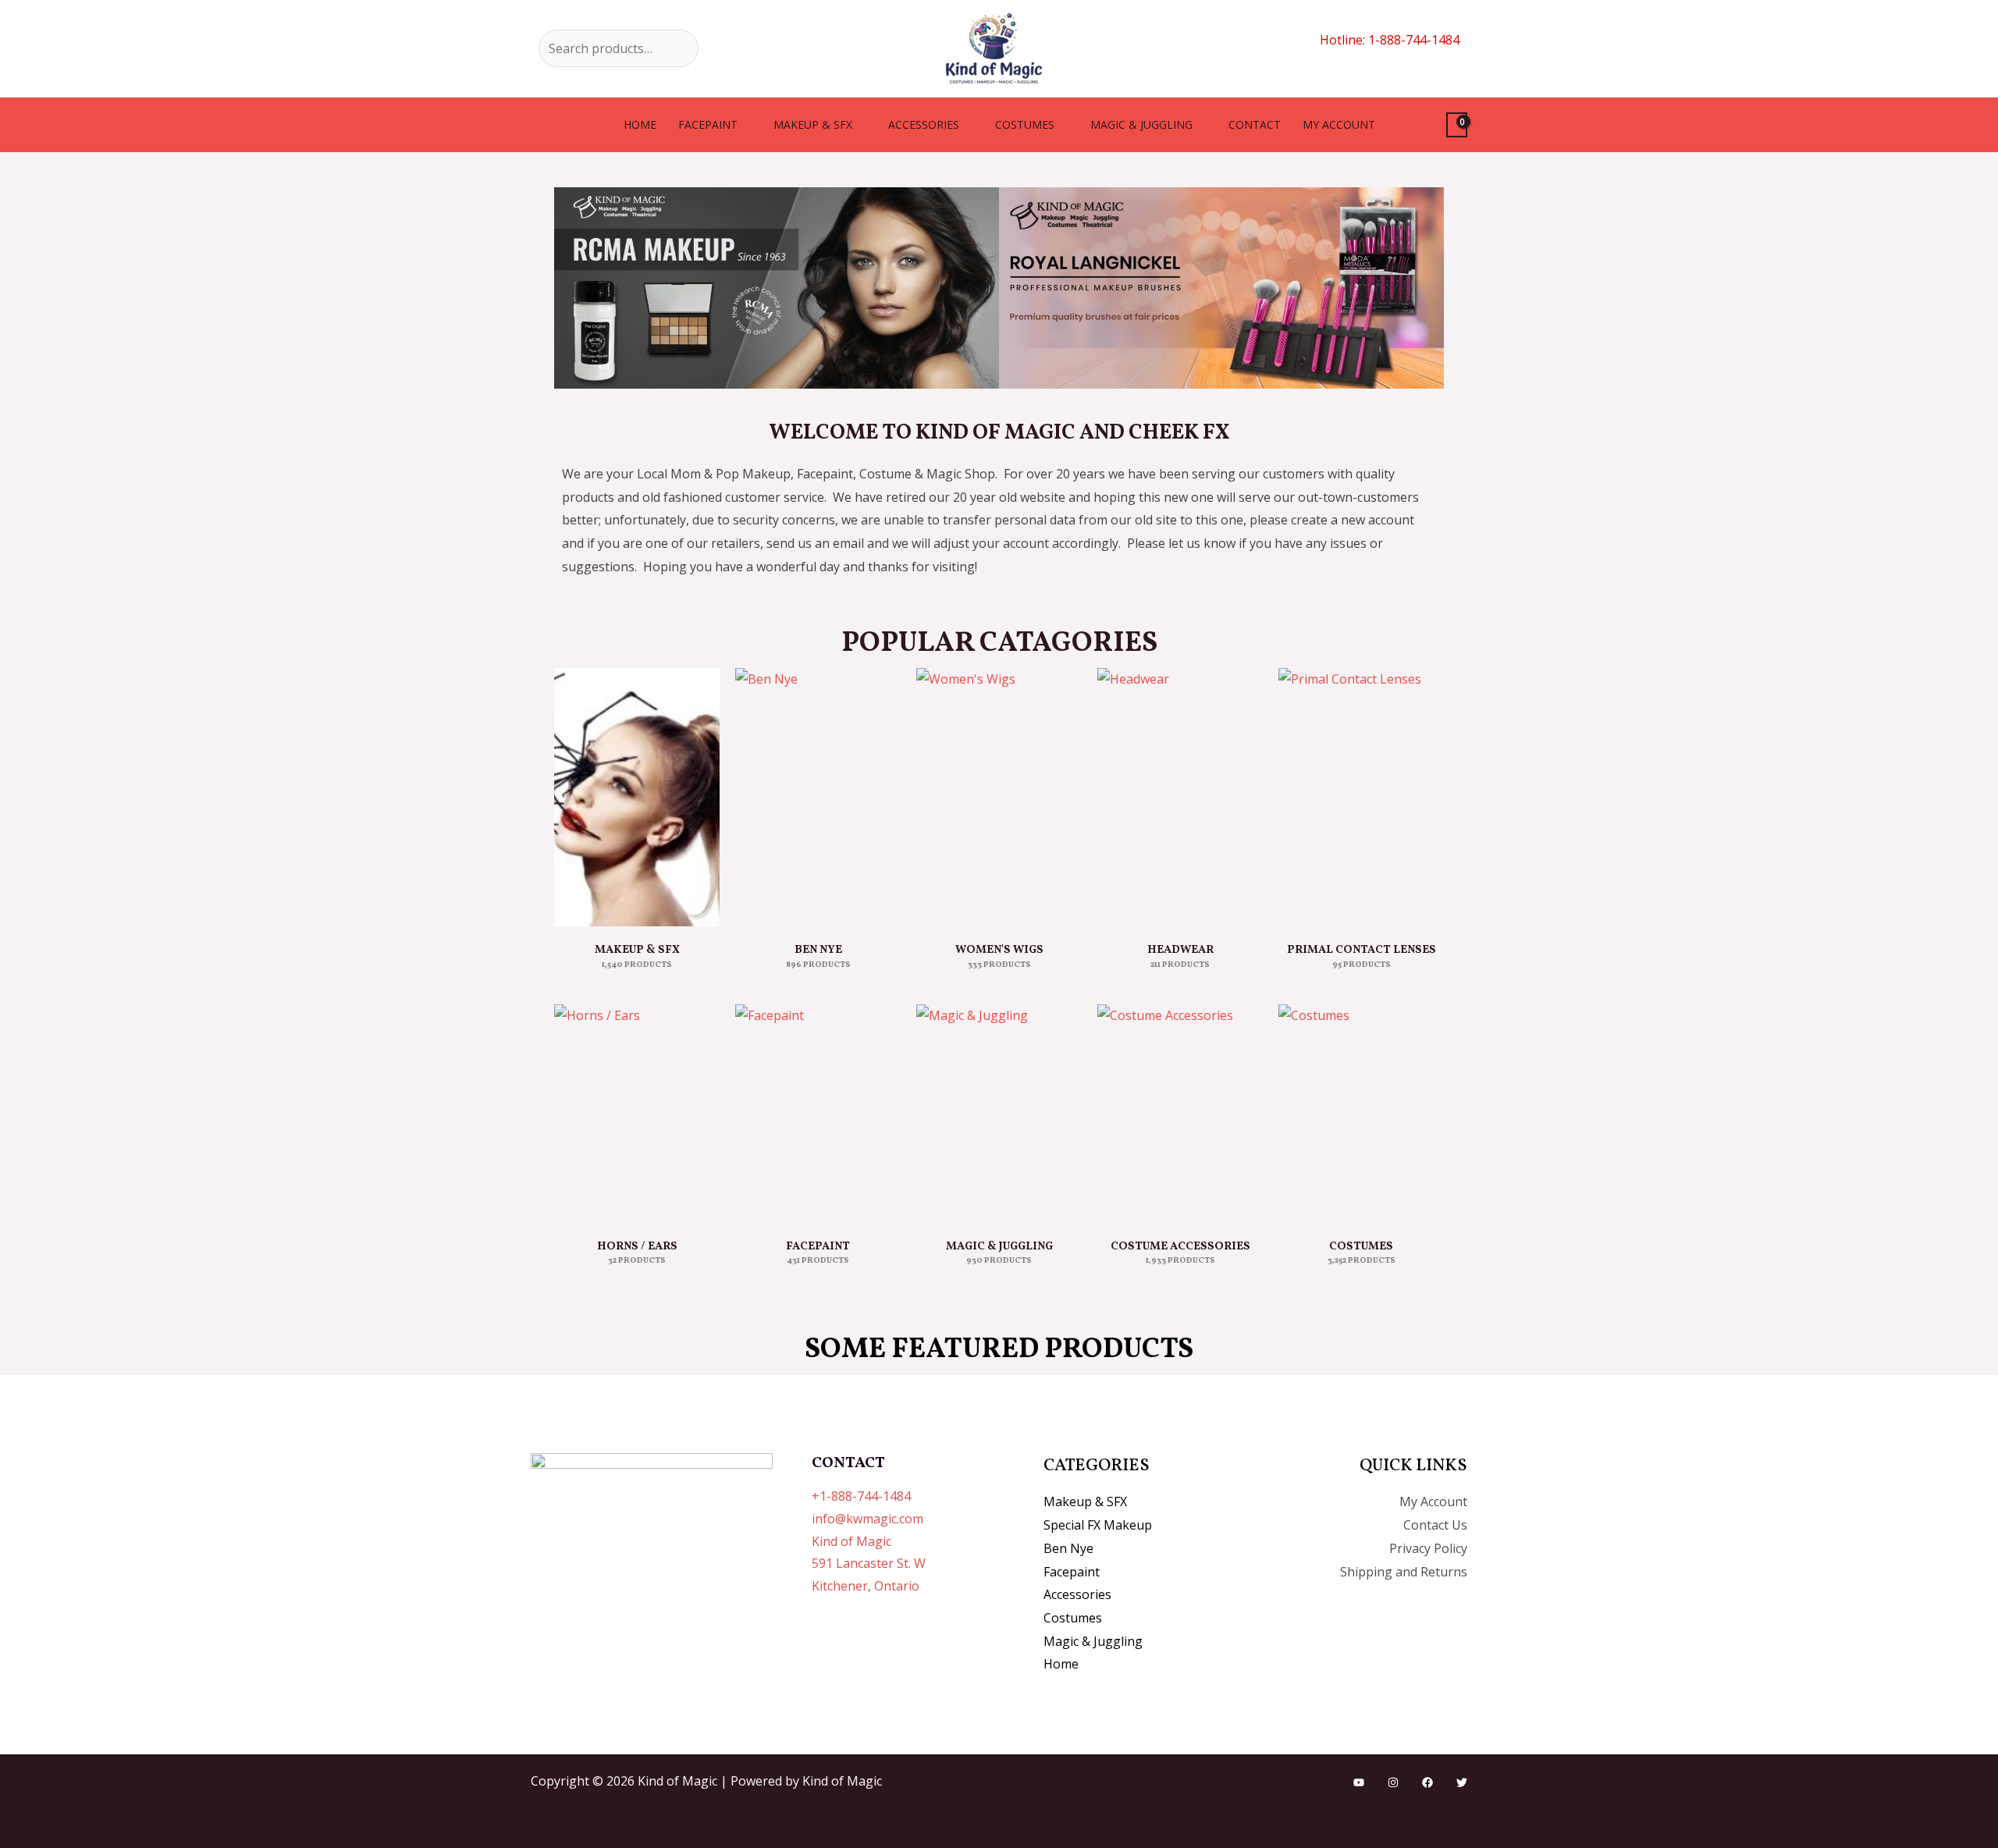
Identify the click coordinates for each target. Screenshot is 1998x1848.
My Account (1433, 1501)
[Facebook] (1427, 1782)
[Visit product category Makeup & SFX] (637, 797)
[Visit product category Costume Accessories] (1180, 1114)
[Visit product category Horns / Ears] (637, 1114)
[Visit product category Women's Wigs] (999, 797)
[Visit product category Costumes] (1361, 1114)
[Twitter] (1462, 1782)
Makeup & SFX (813, 124)
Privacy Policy (1428, 1548)
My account (1339, 124)
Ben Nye (1068, 1548)
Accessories (924, 124)
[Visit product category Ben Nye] (818, 797)
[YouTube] (1359, 1782)
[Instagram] (1393, 1782)
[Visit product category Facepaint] (818, 1114)
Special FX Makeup (1098, 1525)
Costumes (1025, 124)
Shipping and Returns (1404, 1572)
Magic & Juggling (1141, 124)
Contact (1255, 124)
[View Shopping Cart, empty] (1457, 125)
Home (640, 124)
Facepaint (708, 124)
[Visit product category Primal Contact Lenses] (1361, 797)
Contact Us (1435, 1525)
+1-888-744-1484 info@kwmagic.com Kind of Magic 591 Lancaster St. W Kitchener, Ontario (869, 1541)
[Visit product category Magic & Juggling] (999, 1114)
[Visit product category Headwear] (1180, 797)
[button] (569, 288)
